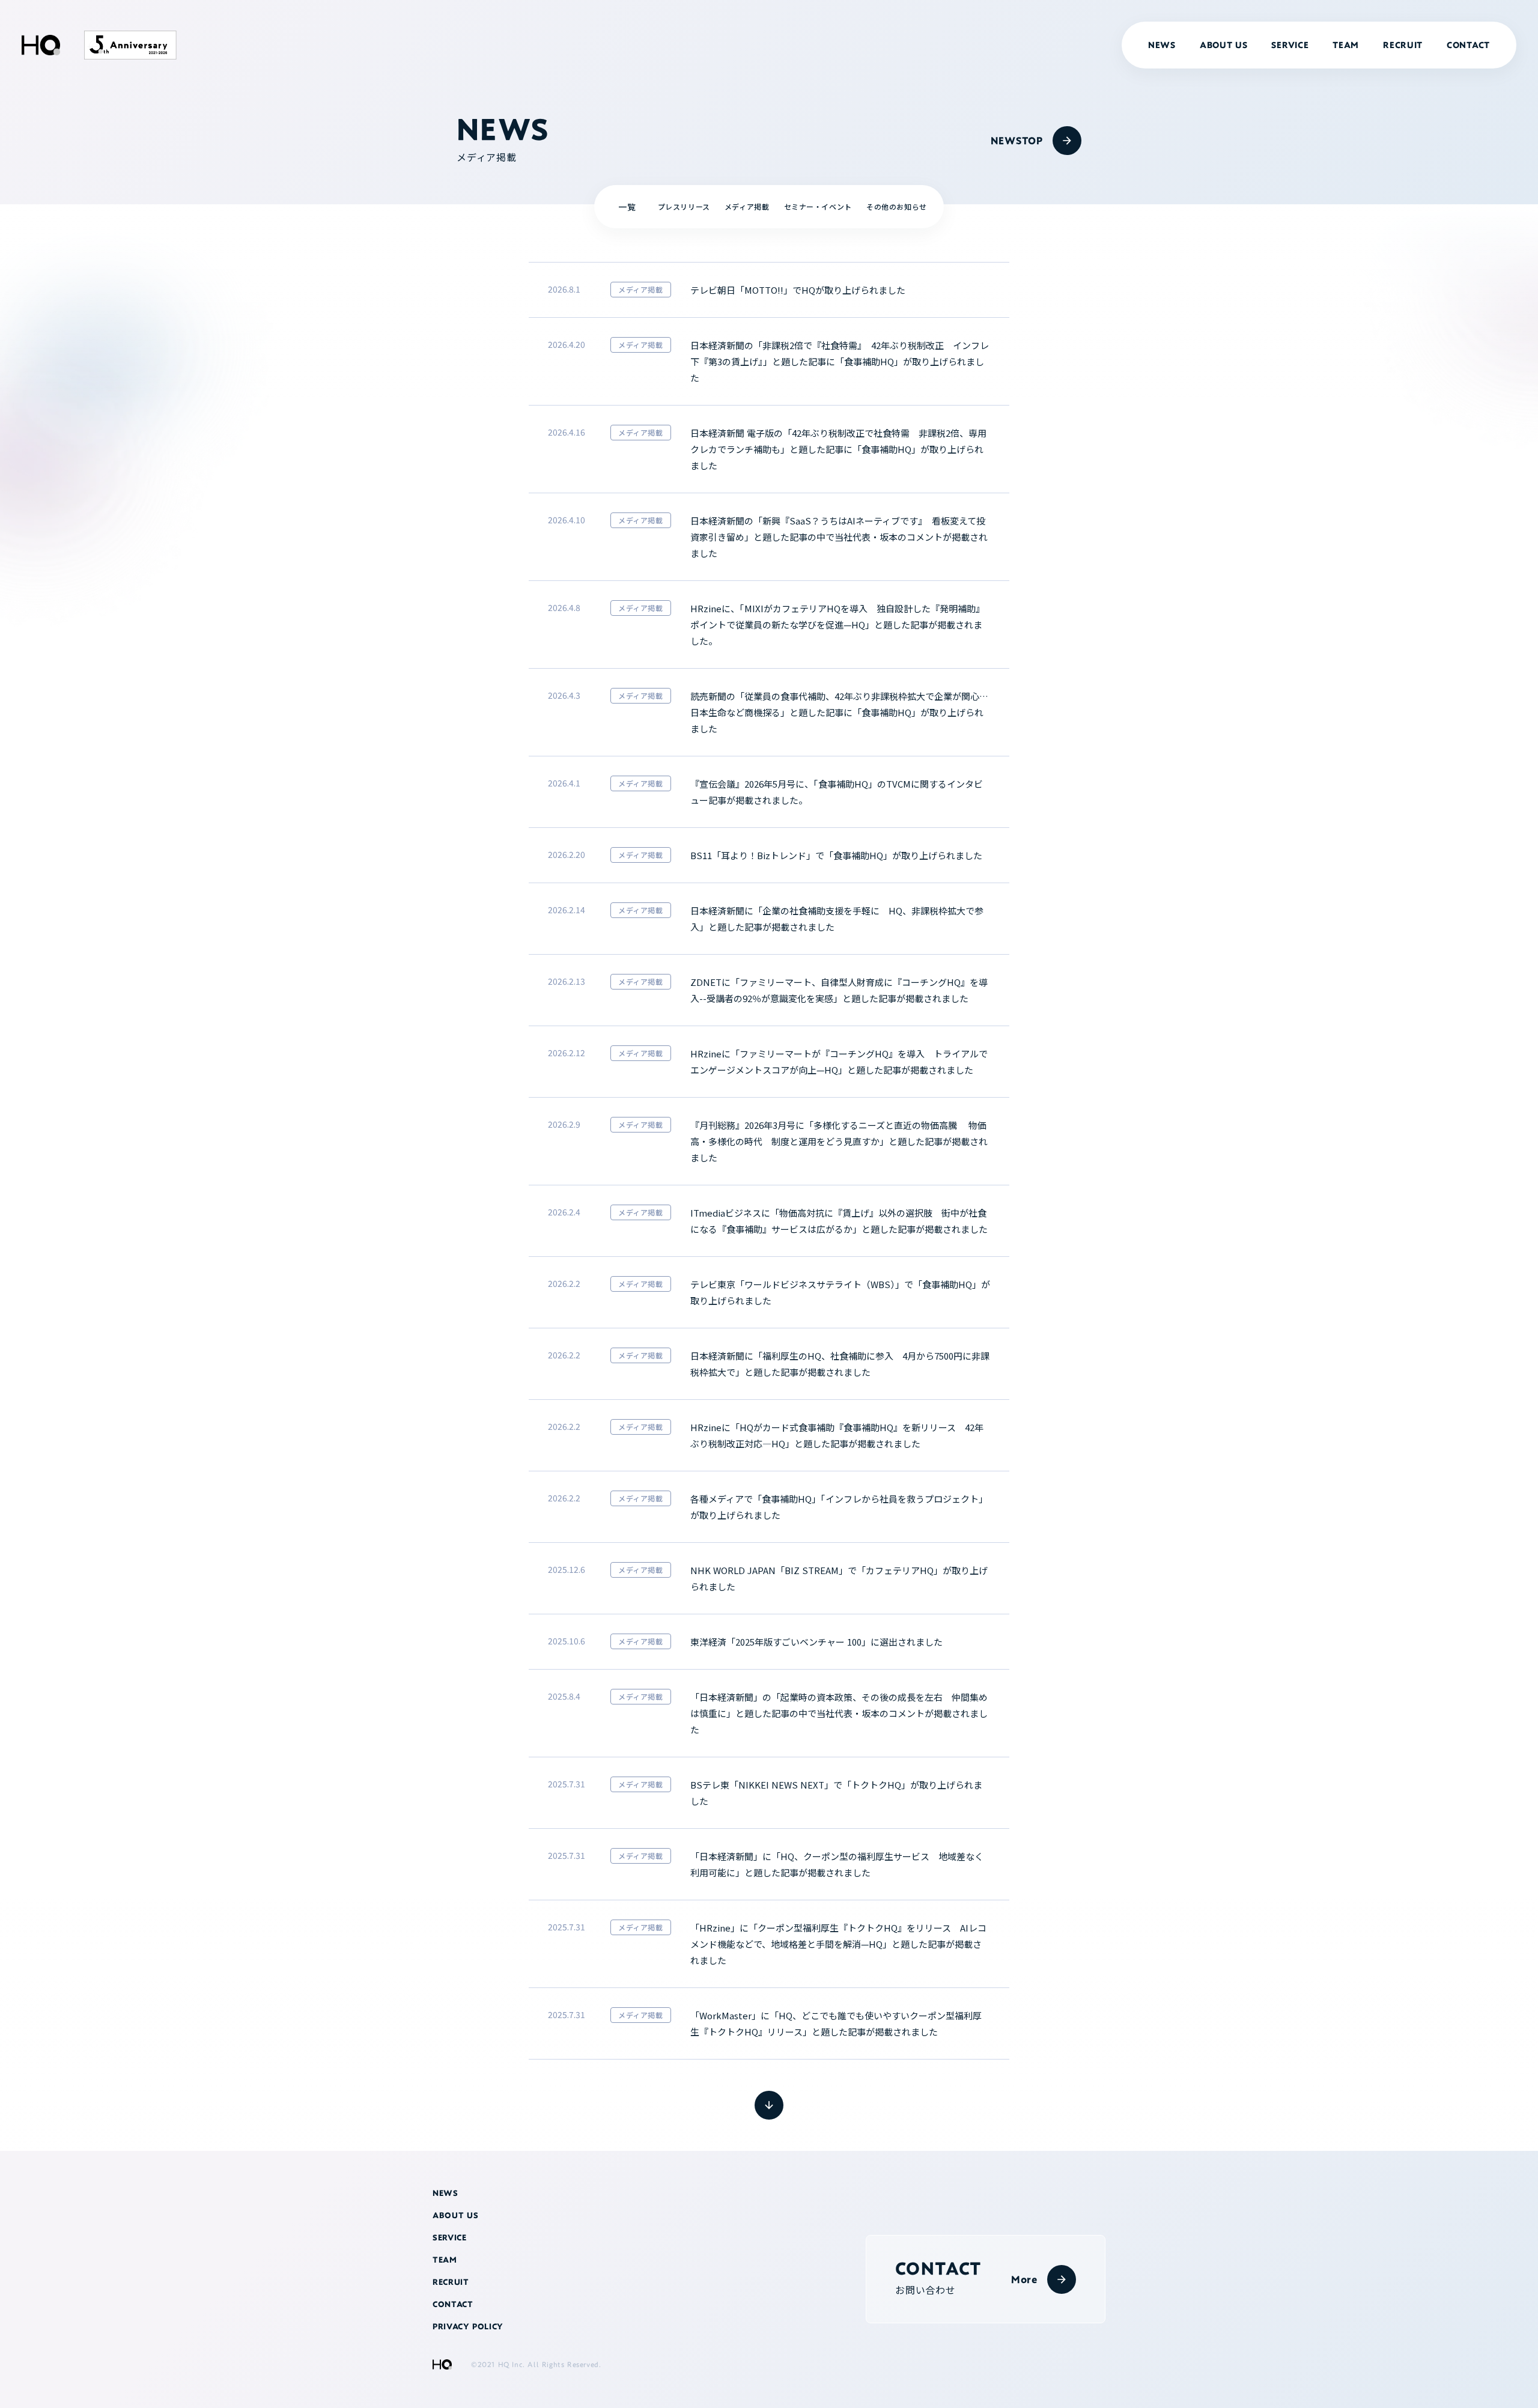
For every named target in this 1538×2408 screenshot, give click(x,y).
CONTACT (1468, 45)
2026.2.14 (567, 910)
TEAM (1346, 45)
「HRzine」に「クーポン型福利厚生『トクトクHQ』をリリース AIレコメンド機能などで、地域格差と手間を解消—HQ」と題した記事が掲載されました (838, 1944)
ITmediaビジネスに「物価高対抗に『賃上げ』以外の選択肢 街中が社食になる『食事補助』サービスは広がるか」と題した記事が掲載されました (839, 1221)
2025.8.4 (564, 1696)
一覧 (627, 207)
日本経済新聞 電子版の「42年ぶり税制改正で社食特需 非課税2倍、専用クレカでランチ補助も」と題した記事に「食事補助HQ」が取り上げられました (838, 449)
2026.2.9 (564, 1124)
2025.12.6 (567, 1569)
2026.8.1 (564, 289)
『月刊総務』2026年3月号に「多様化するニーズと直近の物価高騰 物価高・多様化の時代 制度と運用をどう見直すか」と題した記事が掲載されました (839, 1141)
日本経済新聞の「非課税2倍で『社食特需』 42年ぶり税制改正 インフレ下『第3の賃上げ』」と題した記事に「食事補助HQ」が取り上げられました (840, 361)
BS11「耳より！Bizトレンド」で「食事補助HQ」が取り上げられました (836, 855)
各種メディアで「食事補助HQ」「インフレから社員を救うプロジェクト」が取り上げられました (839, 1507)
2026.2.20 (567, 854)
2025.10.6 (567, 1641)
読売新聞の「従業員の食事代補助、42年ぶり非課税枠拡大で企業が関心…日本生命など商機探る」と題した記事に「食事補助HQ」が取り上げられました (839, 712)
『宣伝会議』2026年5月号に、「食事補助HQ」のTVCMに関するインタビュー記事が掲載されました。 (837, 792)
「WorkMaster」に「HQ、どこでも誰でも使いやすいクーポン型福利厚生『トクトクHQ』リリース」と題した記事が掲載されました (836, 2023)
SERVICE (1290, 45)
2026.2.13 (567, 981)
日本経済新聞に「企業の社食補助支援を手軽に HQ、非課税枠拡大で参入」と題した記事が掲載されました (837, 919)
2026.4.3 (564, 695)
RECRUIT (1403, 45)
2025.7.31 (567, 1784)
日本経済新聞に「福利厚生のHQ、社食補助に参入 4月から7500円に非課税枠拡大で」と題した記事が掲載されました (840, 1364)
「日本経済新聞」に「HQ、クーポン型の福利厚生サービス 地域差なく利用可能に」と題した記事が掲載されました (837, 1864)
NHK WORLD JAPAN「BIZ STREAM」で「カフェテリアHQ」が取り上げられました (839, 1578)
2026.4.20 (567, 344)
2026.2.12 (567, 1053)
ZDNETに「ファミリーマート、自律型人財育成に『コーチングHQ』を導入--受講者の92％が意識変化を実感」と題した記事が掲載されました (839, 990)
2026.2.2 (564, 1283)
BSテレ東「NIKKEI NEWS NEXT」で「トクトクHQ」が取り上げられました (836, 1793)
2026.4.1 (564, 783)
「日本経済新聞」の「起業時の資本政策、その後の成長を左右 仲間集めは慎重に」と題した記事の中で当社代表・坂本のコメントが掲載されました (839, 1713)
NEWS (1162, 45)
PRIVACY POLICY (468, 2327)
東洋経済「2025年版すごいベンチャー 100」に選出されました (816, 1642)
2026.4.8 (564, 607)
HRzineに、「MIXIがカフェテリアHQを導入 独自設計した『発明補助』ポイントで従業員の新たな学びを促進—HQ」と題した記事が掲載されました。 (837, 625)
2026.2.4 (564, 1212)
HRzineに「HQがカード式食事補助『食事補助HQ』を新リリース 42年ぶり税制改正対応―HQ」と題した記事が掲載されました (837, 1435)
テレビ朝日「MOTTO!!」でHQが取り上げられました (798, 290)
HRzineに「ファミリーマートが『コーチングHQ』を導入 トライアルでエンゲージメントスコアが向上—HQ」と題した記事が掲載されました (839, 1062)
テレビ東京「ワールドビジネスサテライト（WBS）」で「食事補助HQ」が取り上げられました (840, 1292)
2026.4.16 (567, 432)
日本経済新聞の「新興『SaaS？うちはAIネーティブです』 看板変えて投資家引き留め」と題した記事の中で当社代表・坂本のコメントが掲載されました (839, 537)
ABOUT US (1224, 45)
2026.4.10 (567, 520)
